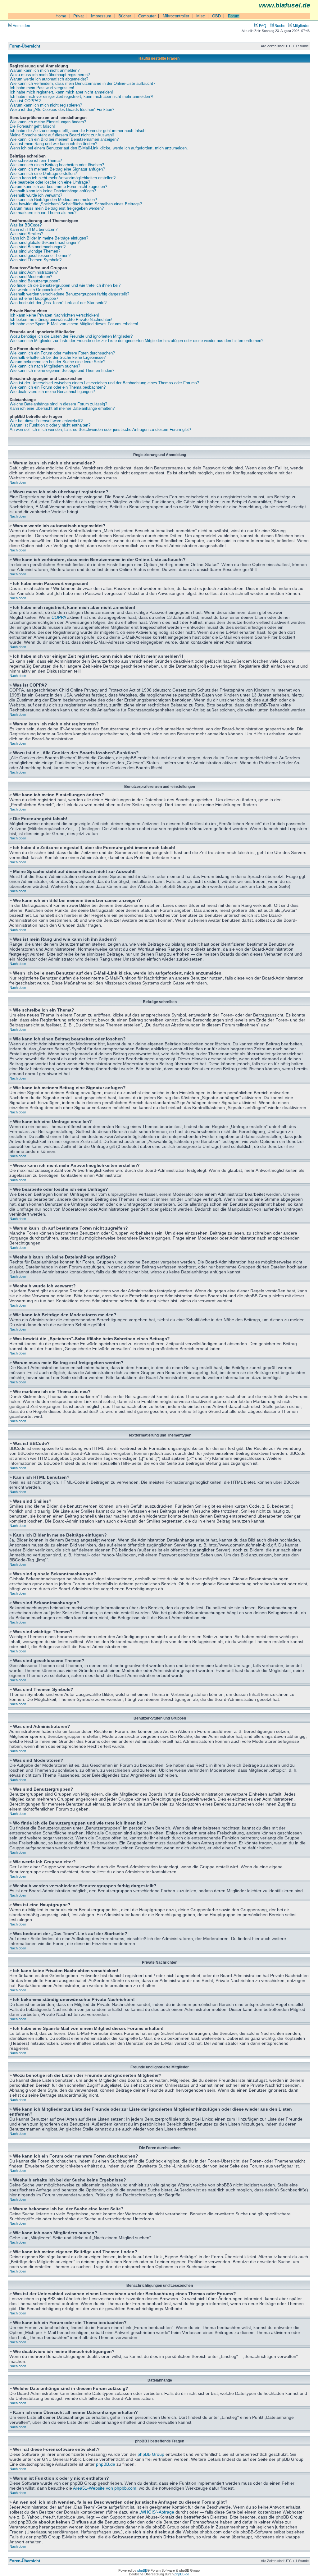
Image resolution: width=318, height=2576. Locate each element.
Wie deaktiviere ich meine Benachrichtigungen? (52, 392)
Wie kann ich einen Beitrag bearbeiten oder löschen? (57, 165)
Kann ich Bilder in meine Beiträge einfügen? (49, 238)
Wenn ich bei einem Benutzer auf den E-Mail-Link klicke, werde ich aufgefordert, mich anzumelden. (99, 148)
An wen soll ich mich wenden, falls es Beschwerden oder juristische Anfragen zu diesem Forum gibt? (100, 430)
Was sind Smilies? (26, 234)
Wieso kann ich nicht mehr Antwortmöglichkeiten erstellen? (63, 178)
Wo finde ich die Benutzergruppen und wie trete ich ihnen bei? (65, 285)
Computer (147, 16)
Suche (279, 26)
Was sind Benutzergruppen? (35, 281)
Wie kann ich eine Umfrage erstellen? (43, 174)
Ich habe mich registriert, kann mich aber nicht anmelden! (61, 92)
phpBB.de (106, 2464)
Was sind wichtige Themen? (35, 251)
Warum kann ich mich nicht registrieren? (46, 105)
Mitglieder (301, 26)
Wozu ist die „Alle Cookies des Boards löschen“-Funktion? (62, 110)
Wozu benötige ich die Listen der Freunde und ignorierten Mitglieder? (71, 336)
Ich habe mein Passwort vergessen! (42, 88)
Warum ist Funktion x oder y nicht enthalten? (50, 425)
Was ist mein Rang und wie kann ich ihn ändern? (53, 144)
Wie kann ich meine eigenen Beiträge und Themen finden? (62, 371)
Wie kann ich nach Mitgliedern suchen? (45, 366)
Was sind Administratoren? (34, 272)
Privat (79, 16)
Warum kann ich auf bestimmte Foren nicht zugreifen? (58, 187)
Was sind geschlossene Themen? (40, 256)
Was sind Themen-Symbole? (36, 260)
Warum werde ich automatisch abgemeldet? (49, 79)
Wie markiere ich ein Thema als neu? (43, 213)
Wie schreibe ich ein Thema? (36, 161)
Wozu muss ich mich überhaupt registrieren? (50, 75)
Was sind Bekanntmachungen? (38, 247)
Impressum (101, 16)
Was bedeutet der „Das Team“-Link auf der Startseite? (58, 303)
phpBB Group (151, 2454)
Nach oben (18, 482)
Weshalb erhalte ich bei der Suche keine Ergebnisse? (58, 358)
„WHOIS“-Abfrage (157, 2512)
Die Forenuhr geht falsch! (32, 126)
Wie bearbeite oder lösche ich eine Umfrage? (50, 182)
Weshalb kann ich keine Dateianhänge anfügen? (53, 191)
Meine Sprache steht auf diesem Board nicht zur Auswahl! (62, 135)
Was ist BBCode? (26, 225)
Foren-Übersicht (25, 46)
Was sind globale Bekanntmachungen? (45, 243)
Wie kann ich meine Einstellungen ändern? (48, 122)
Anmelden (21, 26)
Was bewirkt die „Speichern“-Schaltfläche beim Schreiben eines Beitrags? (76, 204)
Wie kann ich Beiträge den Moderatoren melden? (53, 200)
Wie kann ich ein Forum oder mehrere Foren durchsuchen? (62, 353)
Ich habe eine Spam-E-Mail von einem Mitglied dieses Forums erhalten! (74, 324)
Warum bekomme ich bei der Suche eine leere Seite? (57, 362)
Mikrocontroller (176, 16)
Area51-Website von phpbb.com (105, 2488)
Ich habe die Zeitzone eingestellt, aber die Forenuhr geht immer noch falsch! (78, 131)
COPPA (59, 617)
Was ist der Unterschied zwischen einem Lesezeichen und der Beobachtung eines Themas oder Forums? (104, 383)
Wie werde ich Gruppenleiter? (36, 290)
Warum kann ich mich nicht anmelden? (45, 71)
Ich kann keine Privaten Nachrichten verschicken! (54, 315)
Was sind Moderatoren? (31, 277)
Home (61, 16)
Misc (201, 16)
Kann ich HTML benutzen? (34, 230)
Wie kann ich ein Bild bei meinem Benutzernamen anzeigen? (64, 139)
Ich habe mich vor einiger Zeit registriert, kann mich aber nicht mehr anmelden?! (82, 97)
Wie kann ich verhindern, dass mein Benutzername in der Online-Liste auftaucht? (82, 84)
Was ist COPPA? (25, 101)
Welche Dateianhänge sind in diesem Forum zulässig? (58, 404)
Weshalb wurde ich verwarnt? (36, 195)
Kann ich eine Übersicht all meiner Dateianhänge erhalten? (62, 409)
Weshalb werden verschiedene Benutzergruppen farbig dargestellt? (69, 294)
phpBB (142, 2570)
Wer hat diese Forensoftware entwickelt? (46, 421)
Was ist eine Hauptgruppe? (34, 299)
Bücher (125, 16)
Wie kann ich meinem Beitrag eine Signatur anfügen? (57, 169)
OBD (216, 16)
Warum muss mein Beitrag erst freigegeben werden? (57, 208)
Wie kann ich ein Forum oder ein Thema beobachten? (58, 387)
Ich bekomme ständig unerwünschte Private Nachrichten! (61, 320)
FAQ (262, 26)
